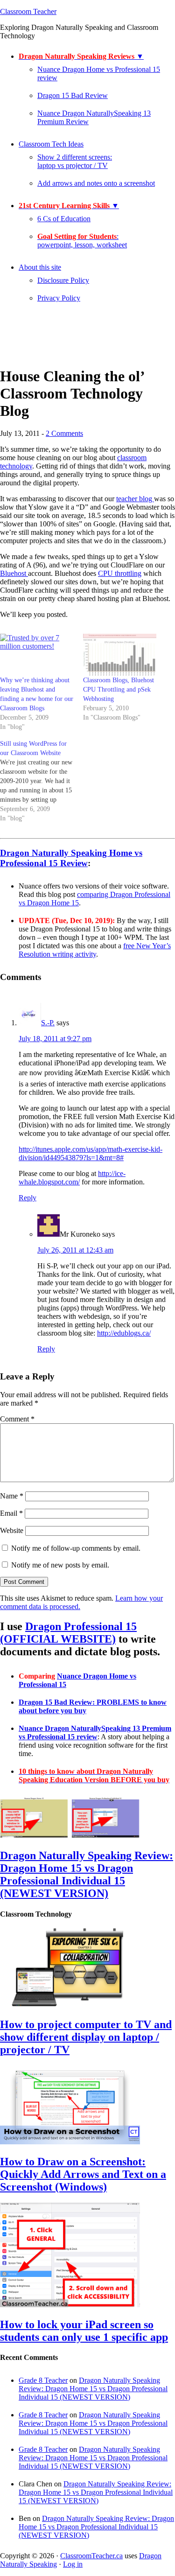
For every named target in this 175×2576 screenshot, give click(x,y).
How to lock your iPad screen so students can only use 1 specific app (84, 2331)
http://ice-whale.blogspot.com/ (72, 1178)
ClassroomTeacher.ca (91, 2556)
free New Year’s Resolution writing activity (95, 950)
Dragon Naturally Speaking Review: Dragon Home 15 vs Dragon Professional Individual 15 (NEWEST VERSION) (87, 1874)
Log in (73, 2564)
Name (12, 1496)
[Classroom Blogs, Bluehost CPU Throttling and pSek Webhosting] (120, 655)
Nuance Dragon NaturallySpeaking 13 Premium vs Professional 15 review (95, 1732)
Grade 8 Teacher (43, 2380)
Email (11, 1513)
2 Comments (64, 433)
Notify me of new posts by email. (60, 1565)
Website (12, 1530)
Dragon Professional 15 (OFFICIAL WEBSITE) (68, 1633)
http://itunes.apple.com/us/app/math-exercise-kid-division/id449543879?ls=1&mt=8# (91, 1153)
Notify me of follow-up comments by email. (76, 1548)
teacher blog (135, 499)
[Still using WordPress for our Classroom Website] (42, 781)
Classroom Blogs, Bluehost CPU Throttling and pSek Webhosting (119, 689)
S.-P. (48, 1023)
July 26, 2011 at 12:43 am (75, 1250)
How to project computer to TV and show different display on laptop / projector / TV (86, 2037)
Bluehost (14, 573)
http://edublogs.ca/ (124, 1333)
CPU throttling (120, 573)
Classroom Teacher (28, 11)
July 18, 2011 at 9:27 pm (55, 1039)
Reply (28, 1198)
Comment (17, 1419)
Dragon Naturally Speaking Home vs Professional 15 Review (71, 858)
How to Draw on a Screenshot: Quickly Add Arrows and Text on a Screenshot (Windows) (83, 2174)
